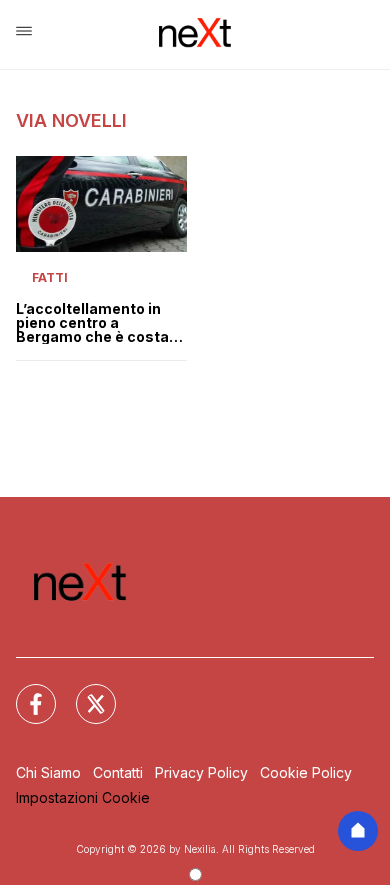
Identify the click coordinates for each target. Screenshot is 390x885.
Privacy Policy (201, 772)
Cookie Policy (306, 772)
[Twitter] (84, 692)
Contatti (118, 772)
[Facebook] (24, 692)
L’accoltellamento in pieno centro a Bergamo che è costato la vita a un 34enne (100, 323)
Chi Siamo (48, 772)
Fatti (50, 277)
